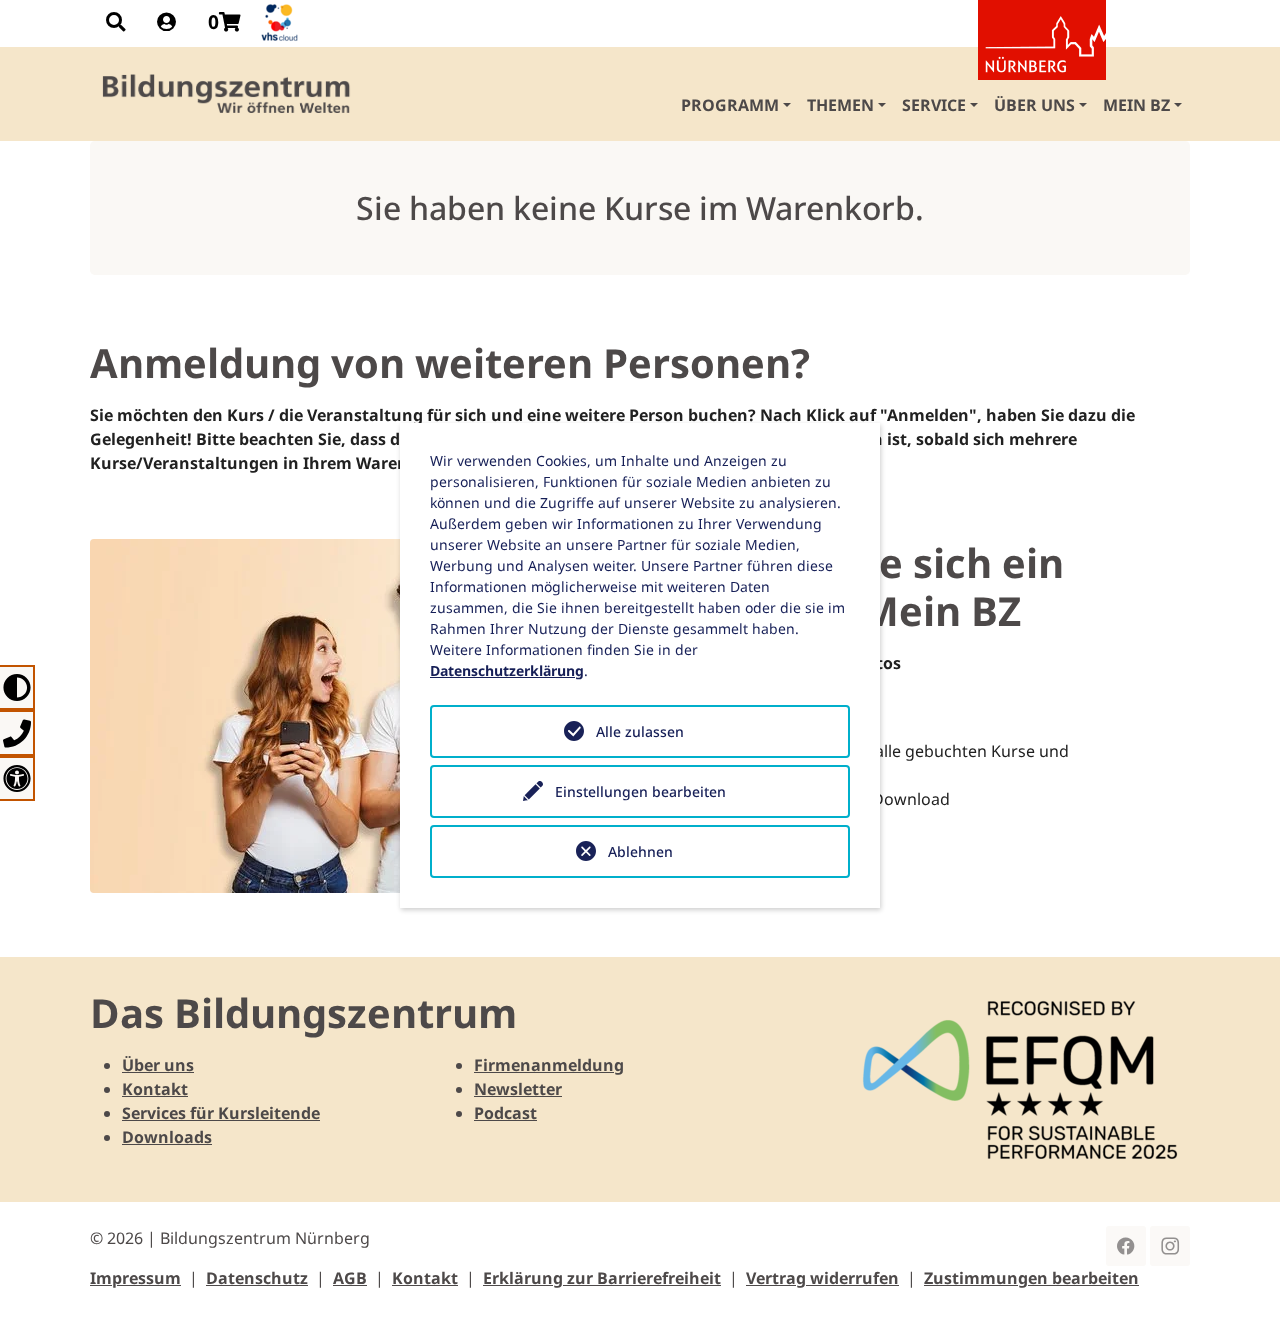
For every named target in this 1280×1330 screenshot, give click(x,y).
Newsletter (518, 1089)
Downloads (167, 1137)
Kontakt (155, 1089)
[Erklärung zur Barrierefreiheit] (17, 778)
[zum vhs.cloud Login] (282, 22)
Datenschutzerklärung (507, 670)
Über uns (158, 1065)
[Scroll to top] (1236, 1286)
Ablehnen (640, 851)
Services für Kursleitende (221, 1113)
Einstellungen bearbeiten (640, 791)
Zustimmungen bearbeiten (1031, 1278)
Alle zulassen (640, 731)
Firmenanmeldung (549, 1065)
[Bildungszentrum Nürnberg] (227, 94)
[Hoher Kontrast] (17, 687)
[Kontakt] (17, 732)
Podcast (505, 1113)
